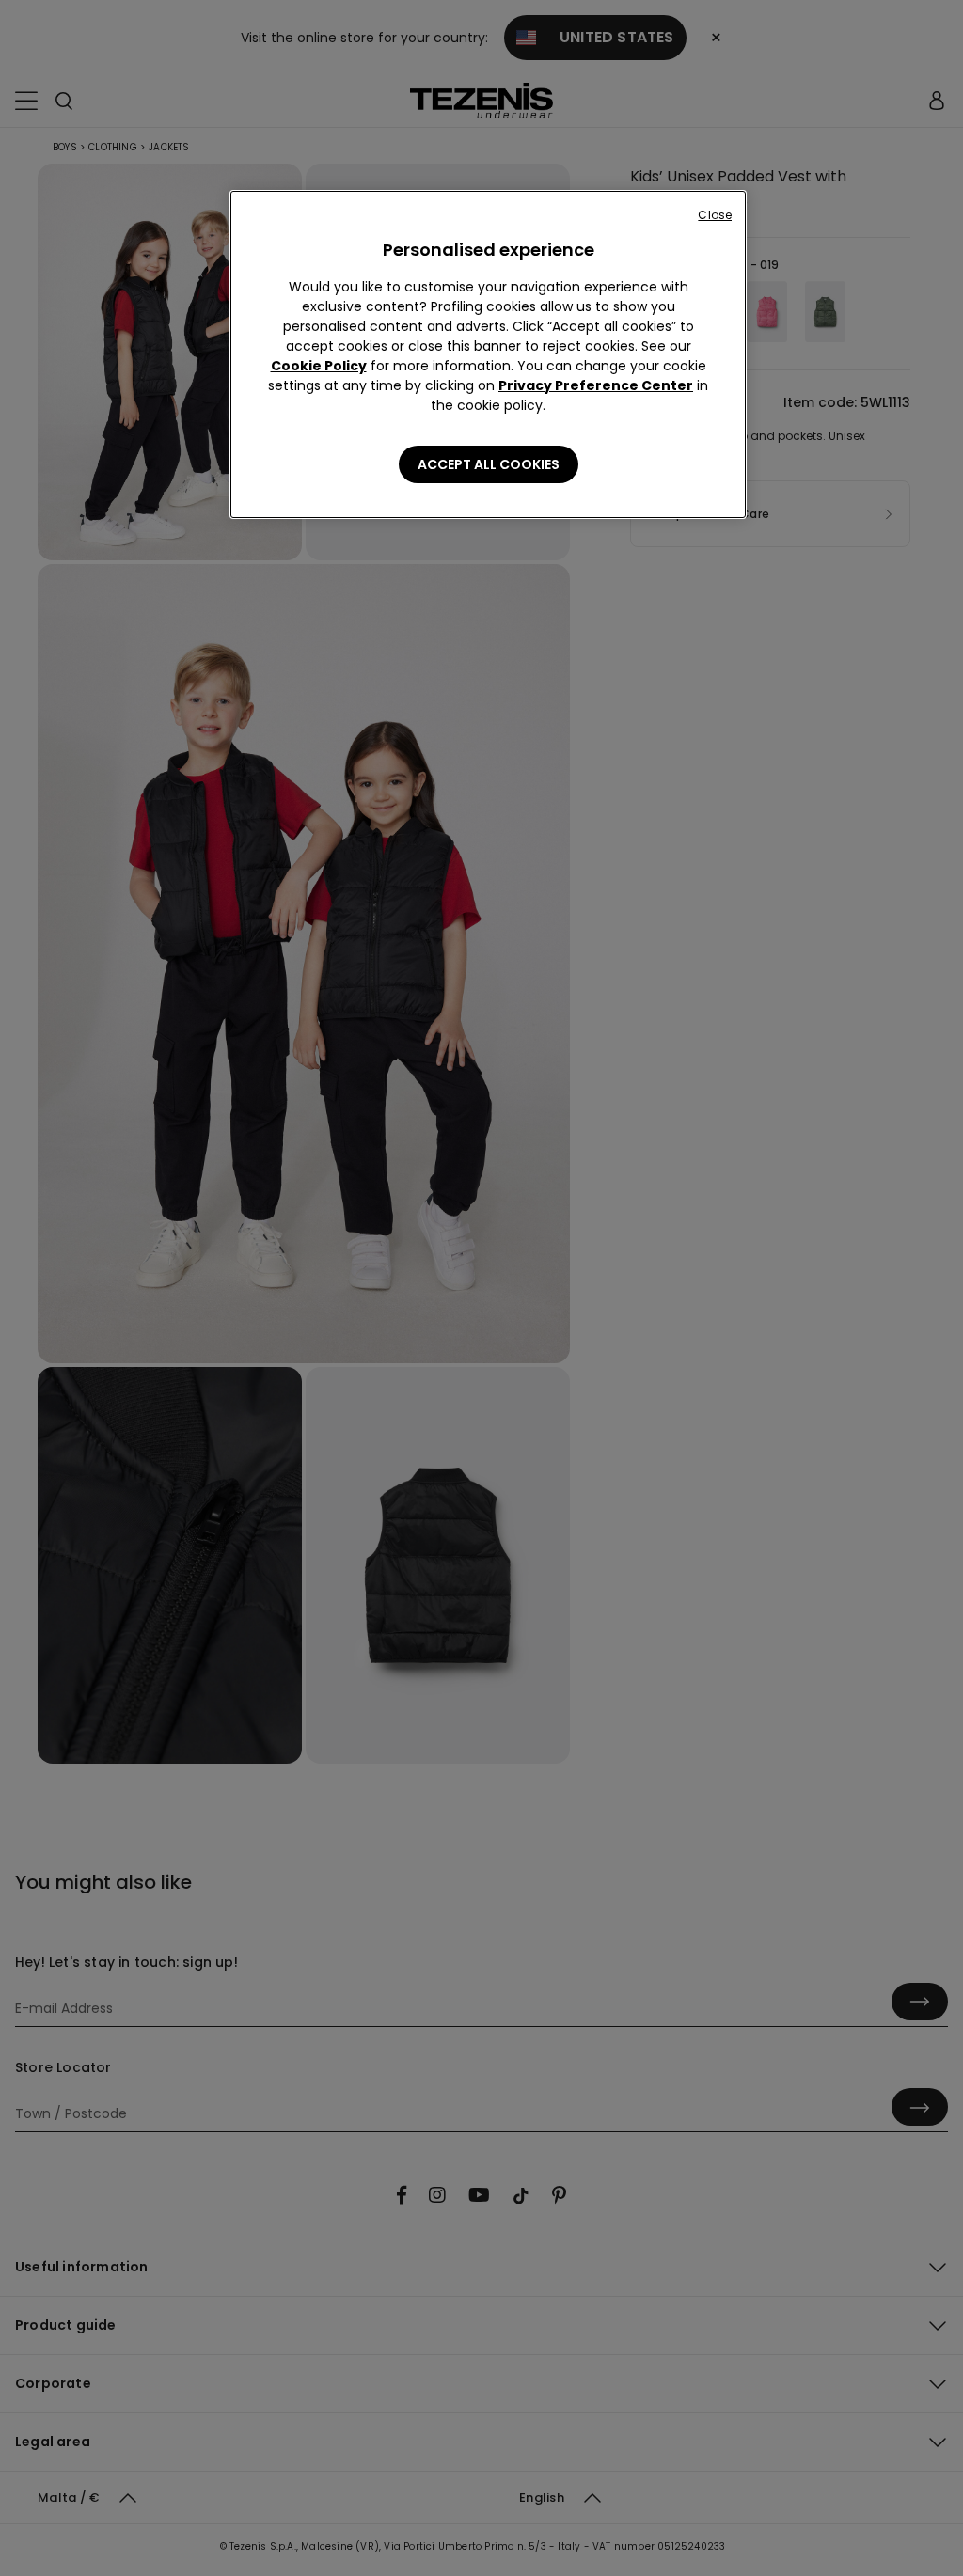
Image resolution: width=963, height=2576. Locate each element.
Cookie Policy (319, 366)
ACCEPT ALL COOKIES (489, 464)
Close (715, 215)
